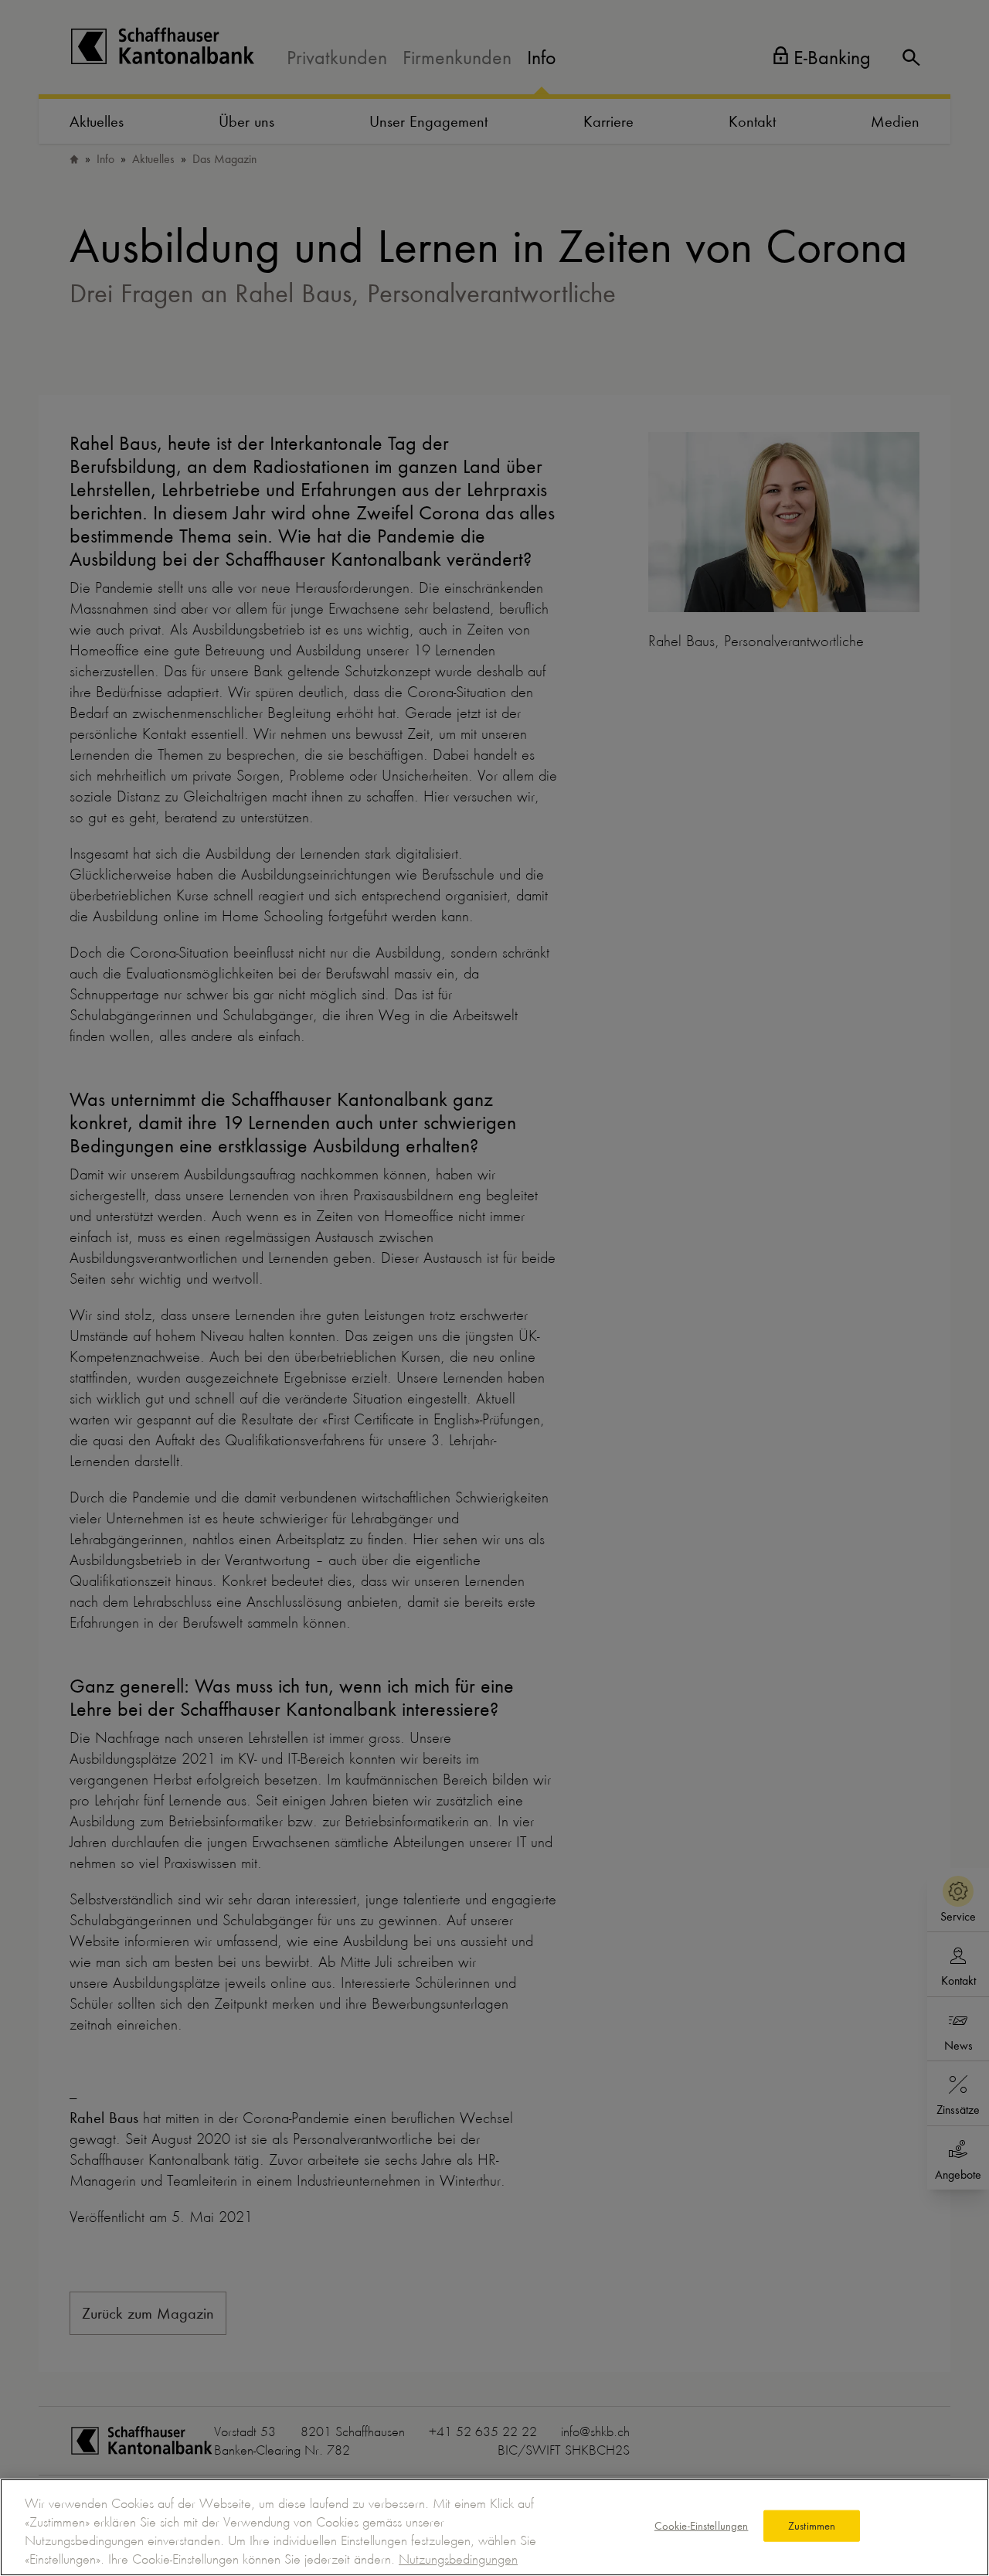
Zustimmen (812, 2526)
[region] (494, 2527)
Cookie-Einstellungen (702, 2526)
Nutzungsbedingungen (458, 2559)
